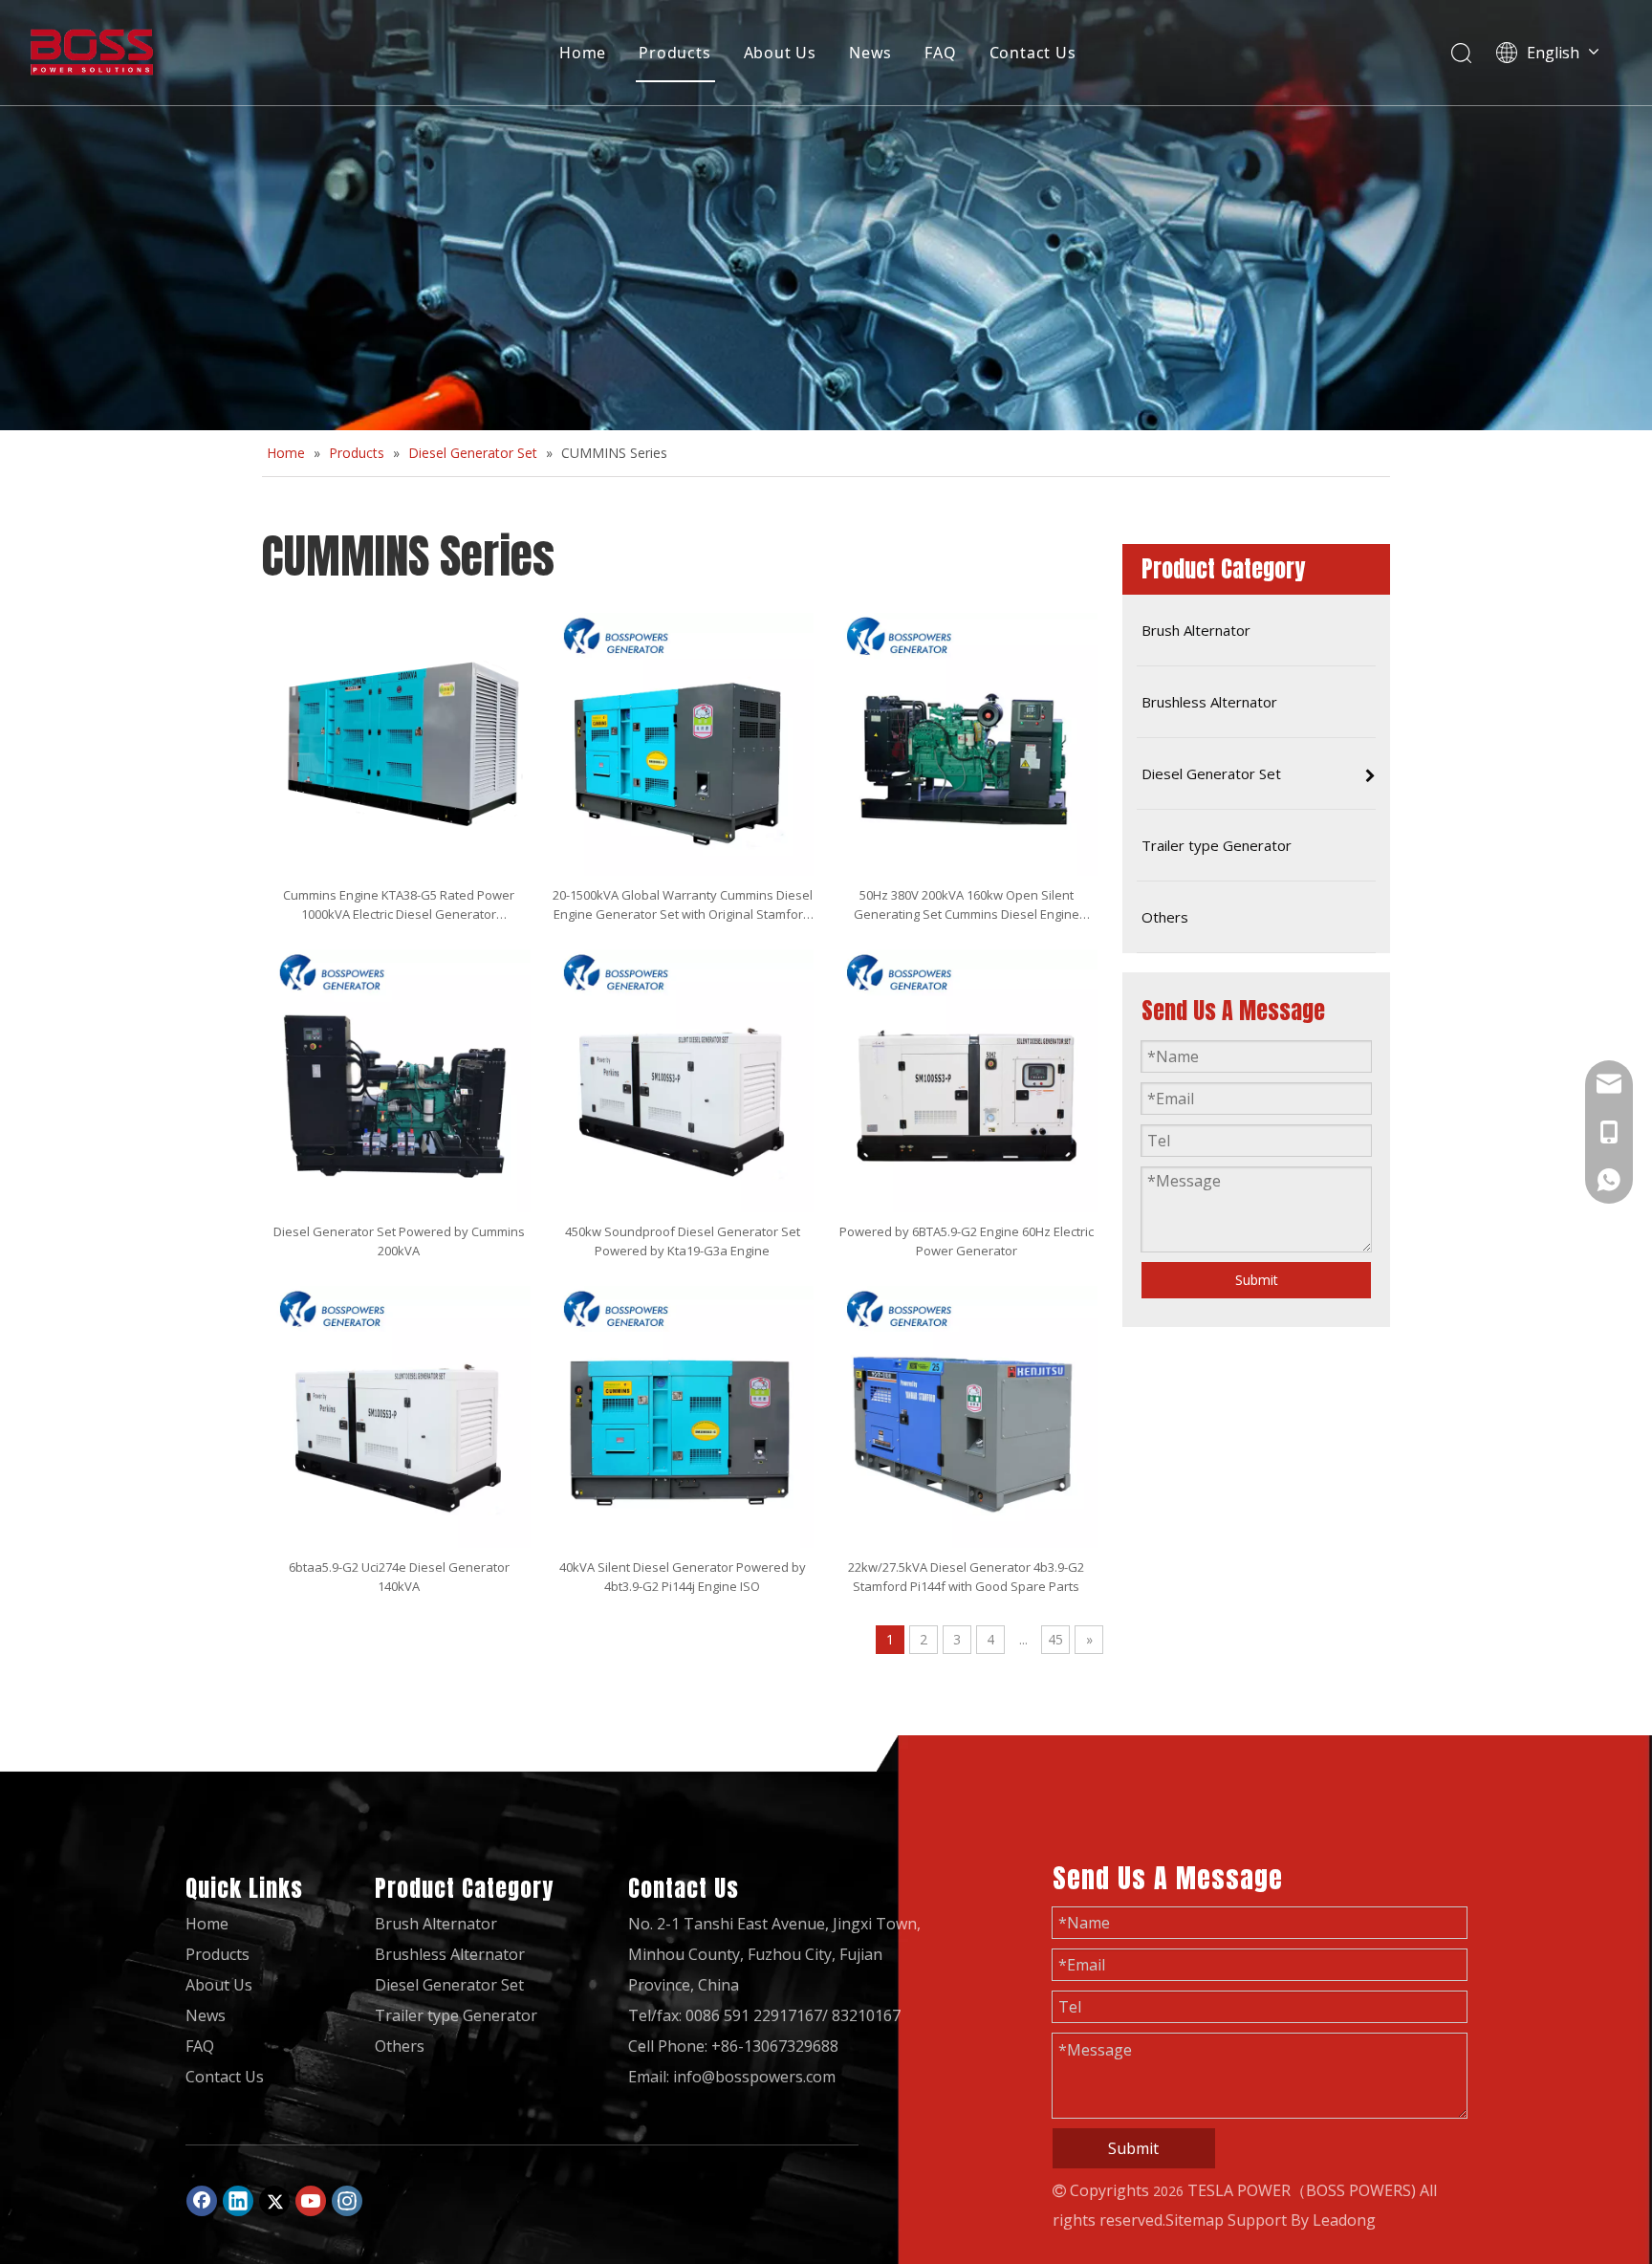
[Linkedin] (238, 2201)
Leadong (1344, 2220)
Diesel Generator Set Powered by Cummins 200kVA (399, 1241)
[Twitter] (274, 2201)
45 (1055, 1639)
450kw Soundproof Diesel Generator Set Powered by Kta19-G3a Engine (683, 1241)
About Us (780, 53)
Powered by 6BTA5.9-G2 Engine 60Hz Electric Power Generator (967, 1241)
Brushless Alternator (450, 1954)
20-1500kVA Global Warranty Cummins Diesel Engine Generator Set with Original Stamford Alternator (683, 905)
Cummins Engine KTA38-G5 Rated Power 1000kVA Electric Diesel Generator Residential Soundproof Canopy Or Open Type (399, 905)
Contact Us (1033, 53)
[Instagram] (347, 2201)
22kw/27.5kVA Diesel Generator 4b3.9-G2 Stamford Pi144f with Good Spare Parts (966, 1577)
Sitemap (1195, 2220)
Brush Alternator (436, 1924)
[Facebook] (202, 2201)
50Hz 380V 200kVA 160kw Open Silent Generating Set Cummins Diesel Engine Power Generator (967, 905)
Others (400, 2046)
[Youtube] (311, 2201)
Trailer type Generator (456, 2015)
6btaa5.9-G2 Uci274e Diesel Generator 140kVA (399, 1577)
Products (674, 53)
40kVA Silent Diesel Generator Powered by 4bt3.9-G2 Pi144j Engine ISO (683, 1577)
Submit (1257, 1280)
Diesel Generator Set (449, 1985)
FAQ (940, 53)
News (870, 53)
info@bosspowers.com (754, 2077)
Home (583, 53)
